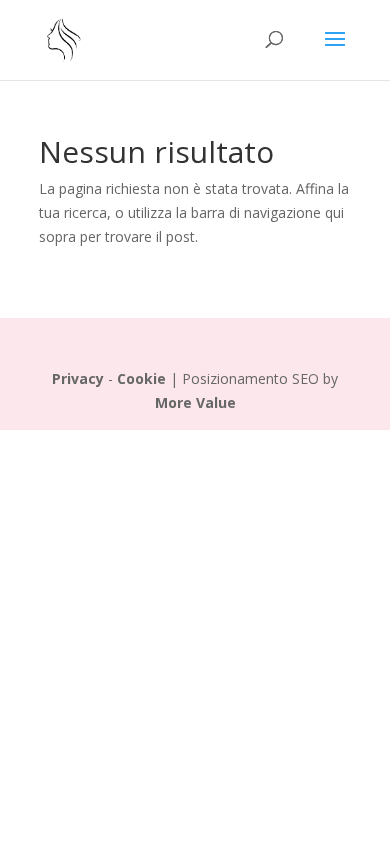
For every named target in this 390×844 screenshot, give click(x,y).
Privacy (78, 378)
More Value (195, 402)
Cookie (141, 378)
